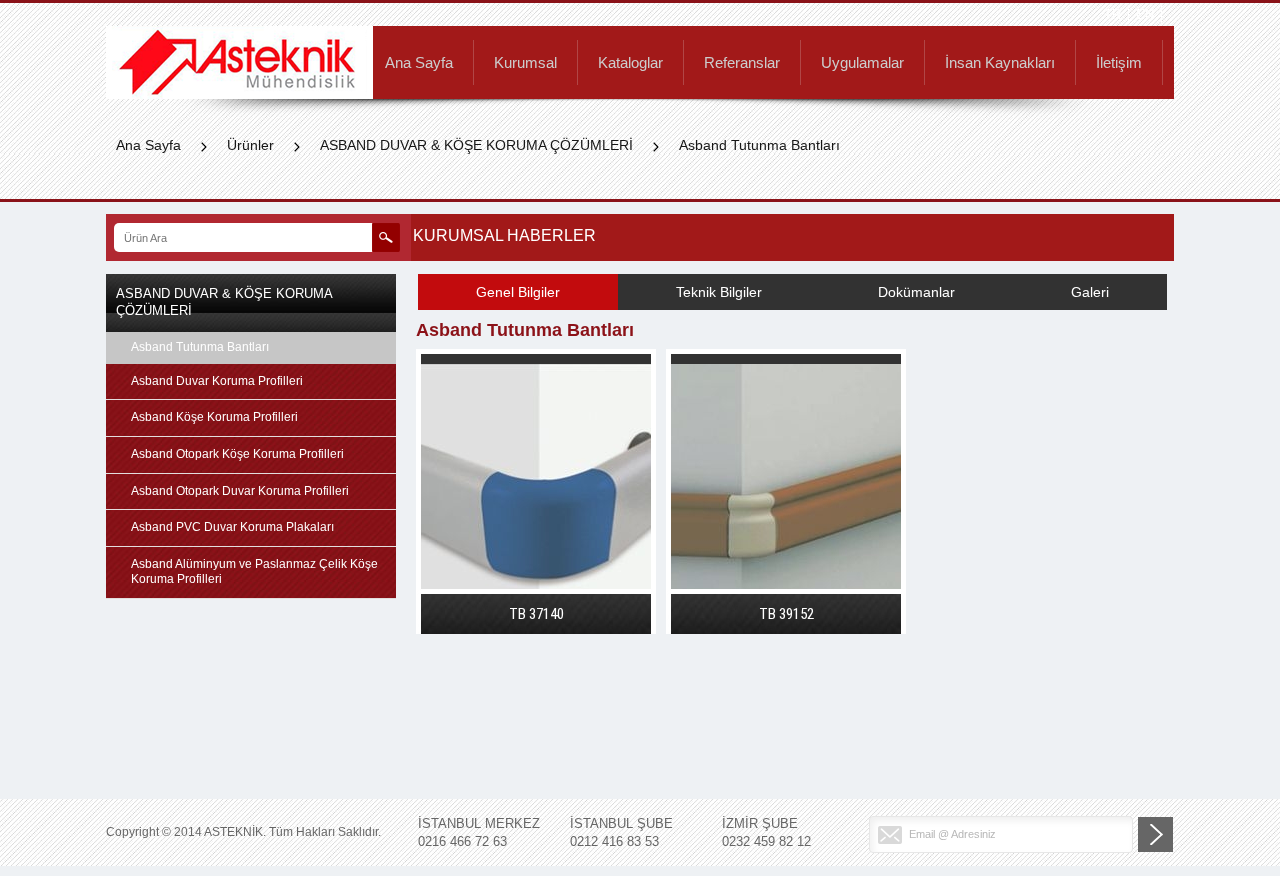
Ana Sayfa (419, 63)
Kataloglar (630, 63)
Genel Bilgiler (518, 292)
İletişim (1119, 63)
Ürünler (250, 145)
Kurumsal (525, 63)
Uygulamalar (862, 63)
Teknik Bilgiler (719, 292)
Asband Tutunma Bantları (759, 145)
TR (1112, 14)
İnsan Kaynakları (1000, 63)
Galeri (1090, 292)
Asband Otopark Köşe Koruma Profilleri (237, 454)
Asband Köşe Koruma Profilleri (214, 417)
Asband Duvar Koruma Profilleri (217, 381)
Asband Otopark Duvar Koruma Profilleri (240, 491)
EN (1145, 14)
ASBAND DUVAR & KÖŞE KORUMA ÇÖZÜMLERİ (476, 145)
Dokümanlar (916, 292)
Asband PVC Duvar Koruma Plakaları (232, 527)
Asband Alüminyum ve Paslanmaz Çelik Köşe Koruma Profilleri (254, 572)
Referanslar (742, 63)
